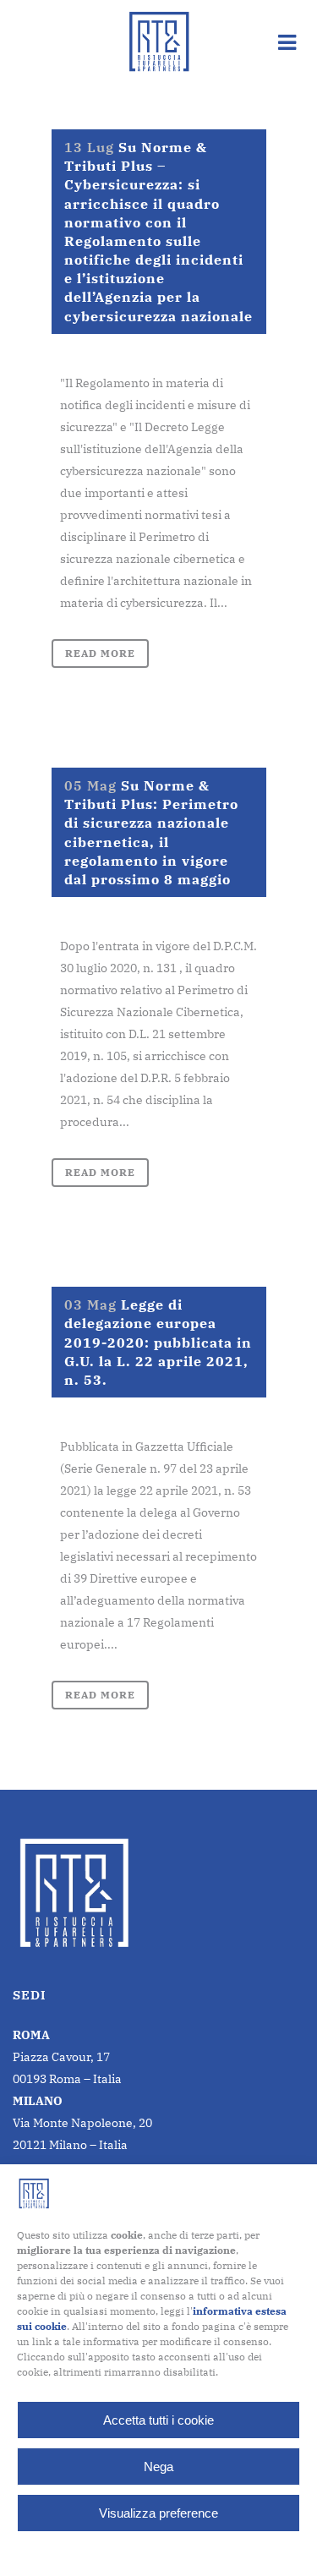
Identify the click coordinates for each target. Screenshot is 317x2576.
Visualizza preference (158, 2513)
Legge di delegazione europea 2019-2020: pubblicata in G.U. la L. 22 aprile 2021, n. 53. (158, 1342)
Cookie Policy (116, 2552)
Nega (158, 2467)
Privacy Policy (191, 2552)
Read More (100, 653)
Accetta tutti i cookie (158, 2420)
